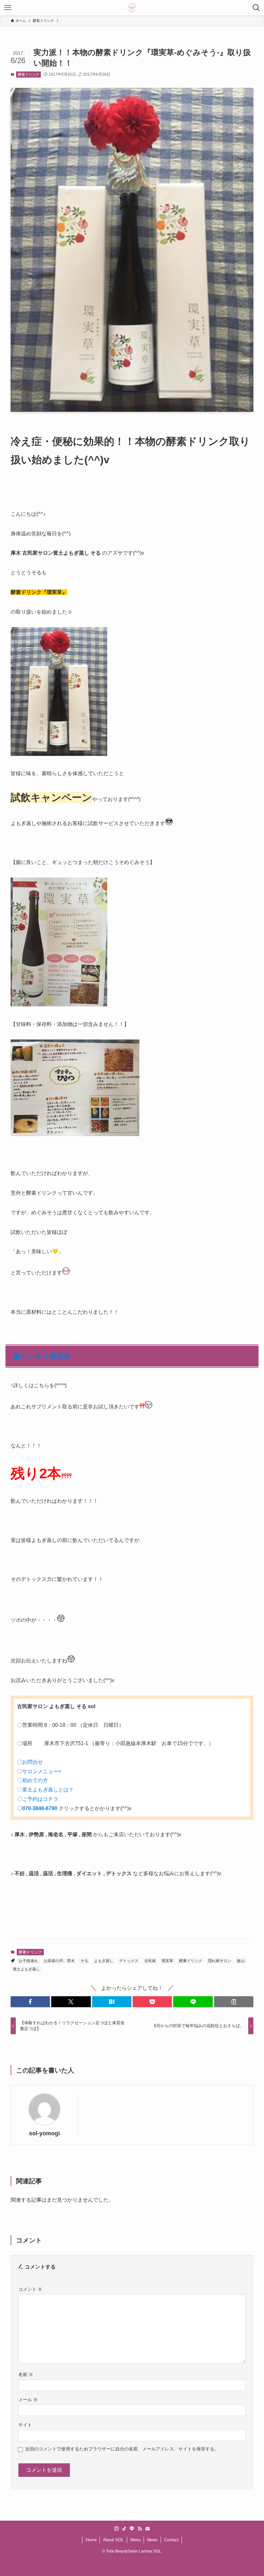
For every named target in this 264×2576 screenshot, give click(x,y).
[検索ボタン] (256, 8)
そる (84, 1961)
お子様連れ (28, 1961)
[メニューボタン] (8, 8)
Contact (171, 2540)
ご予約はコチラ (40, 1799)
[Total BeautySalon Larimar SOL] (132, 8)
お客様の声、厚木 (59, 1961)
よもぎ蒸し (104, 1961)
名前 (26, 2374)
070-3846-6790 (40, 1808)
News (152, 2540)
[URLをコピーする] (234, 2002)
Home (91, 2540)
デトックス (129, 1961)
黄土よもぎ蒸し (26, 1969)
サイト (25, 2425)
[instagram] (117, 2529)
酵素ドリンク (29, 74)
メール (28, 2400)
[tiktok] (124, 2529)
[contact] (147, 2529)
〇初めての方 (34, 1780)
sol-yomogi (44, 2133)
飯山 (241, 1961)
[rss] (140, 2529)
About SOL (113, 2540)
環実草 (167, 1961)
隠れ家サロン (220, 1961)
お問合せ (33, 1762)
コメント (30, 2289)
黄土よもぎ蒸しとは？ (48, 1790)
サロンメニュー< (42, 1771)
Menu (136, 2540)
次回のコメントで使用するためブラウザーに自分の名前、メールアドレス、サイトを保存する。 (122, 2449)
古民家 (150, 1961)
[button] (30, 2002)
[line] (132, 2529)
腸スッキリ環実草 (42, 1356)
